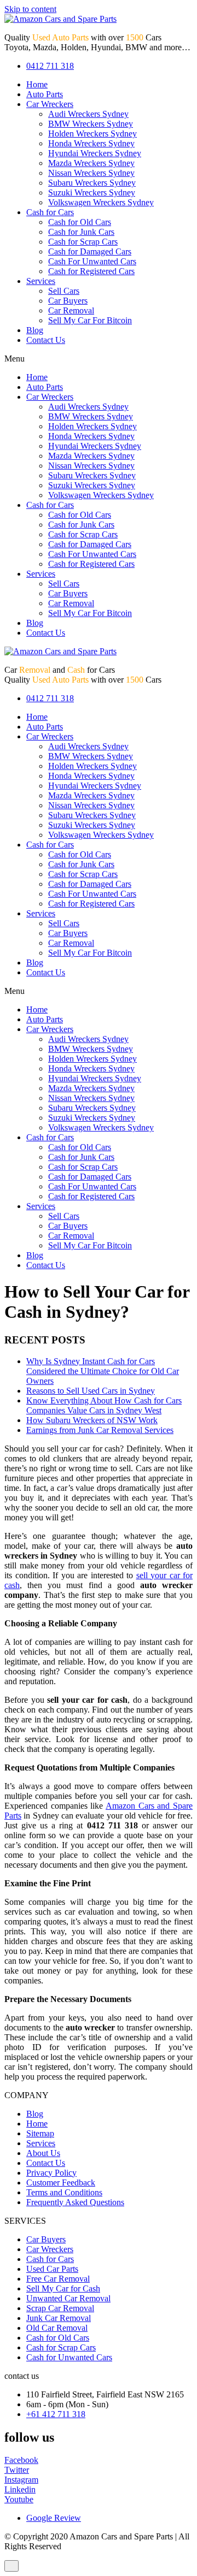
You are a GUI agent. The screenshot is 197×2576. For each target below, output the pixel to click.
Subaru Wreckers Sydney (92, 183)
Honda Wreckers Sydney (91, 143)
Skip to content (30, 9)
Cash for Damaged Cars (90, 251)
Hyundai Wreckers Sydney (95, 153)
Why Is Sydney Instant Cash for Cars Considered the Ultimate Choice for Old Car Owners (103, 1371)
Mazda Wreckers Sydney (91, 163)
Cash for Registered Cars (91, 271)
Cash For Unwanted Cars (92, 261)
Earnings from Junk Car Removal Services (100, 1430)
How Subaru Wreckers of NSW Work (92, 1420)
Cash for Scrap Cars (83, 242)
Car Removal (71, 310)
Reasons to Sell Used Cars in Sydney (91, 1391)
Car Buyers (68, 301)
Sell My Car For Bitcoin (90, 320)
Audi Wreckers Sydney (88, 114)
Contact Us (46, 340)
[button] (99, 359)
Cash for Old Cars (80, 222)
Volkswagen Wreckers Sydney (101, 202)
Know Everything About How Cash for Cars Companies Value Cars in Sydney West (104, 1405)
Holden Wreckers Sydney (92, 134)
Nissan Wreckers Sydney (91, 173)
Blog (35, 330)
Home (37, 84)
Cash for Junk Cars (81, 232)
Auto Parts (45, 94)
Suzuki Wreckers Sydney (92, 193)
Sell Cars (64, 291)
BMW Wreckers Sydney (91, 124)
